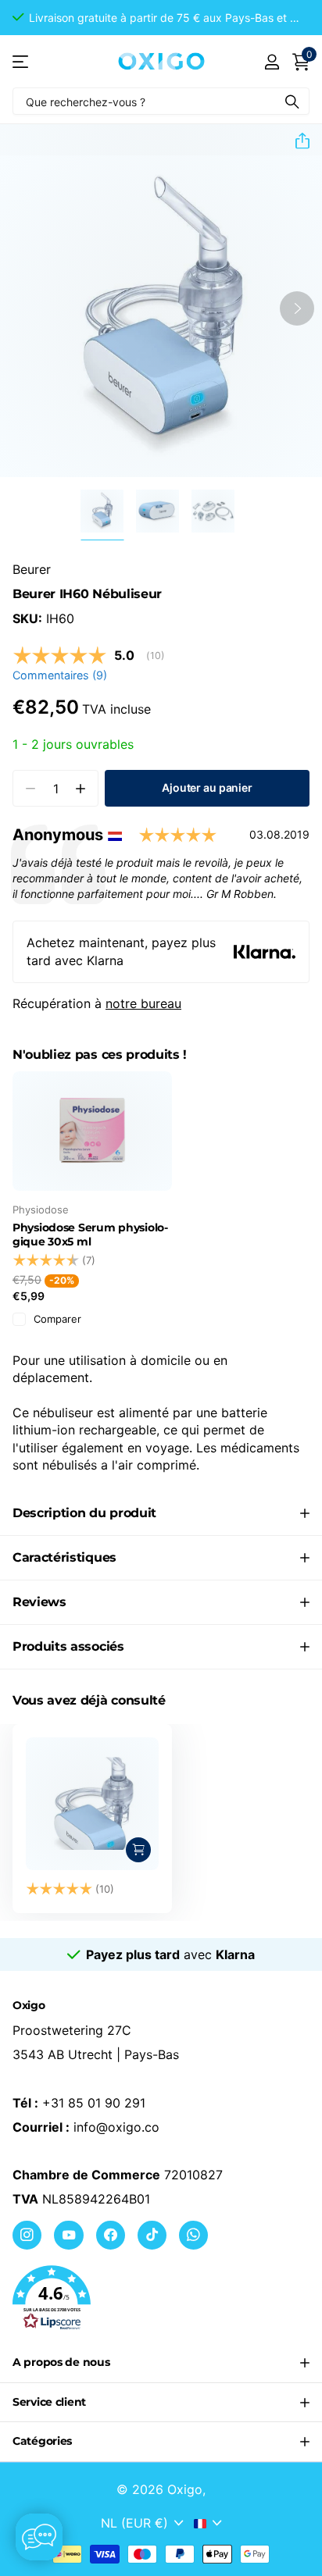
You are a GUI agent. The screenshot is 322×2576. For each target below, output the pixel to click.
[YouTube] (68, 2235)
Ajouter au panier (207, 787)
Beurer (32, 569)
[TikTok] (152, 2235)
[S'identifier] (272, 62)
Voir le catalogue (21, 61)
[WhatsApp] (193, 2235)
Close (161, 2363)
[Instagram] (27, 2235)
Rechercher (292, 101)
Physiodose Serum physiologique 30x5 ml (90, 1235)
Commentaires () (60, 675)
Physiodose (41, 1210)
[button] (161, 18)
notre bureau (143, 1003)
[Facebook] (111, 2235)
